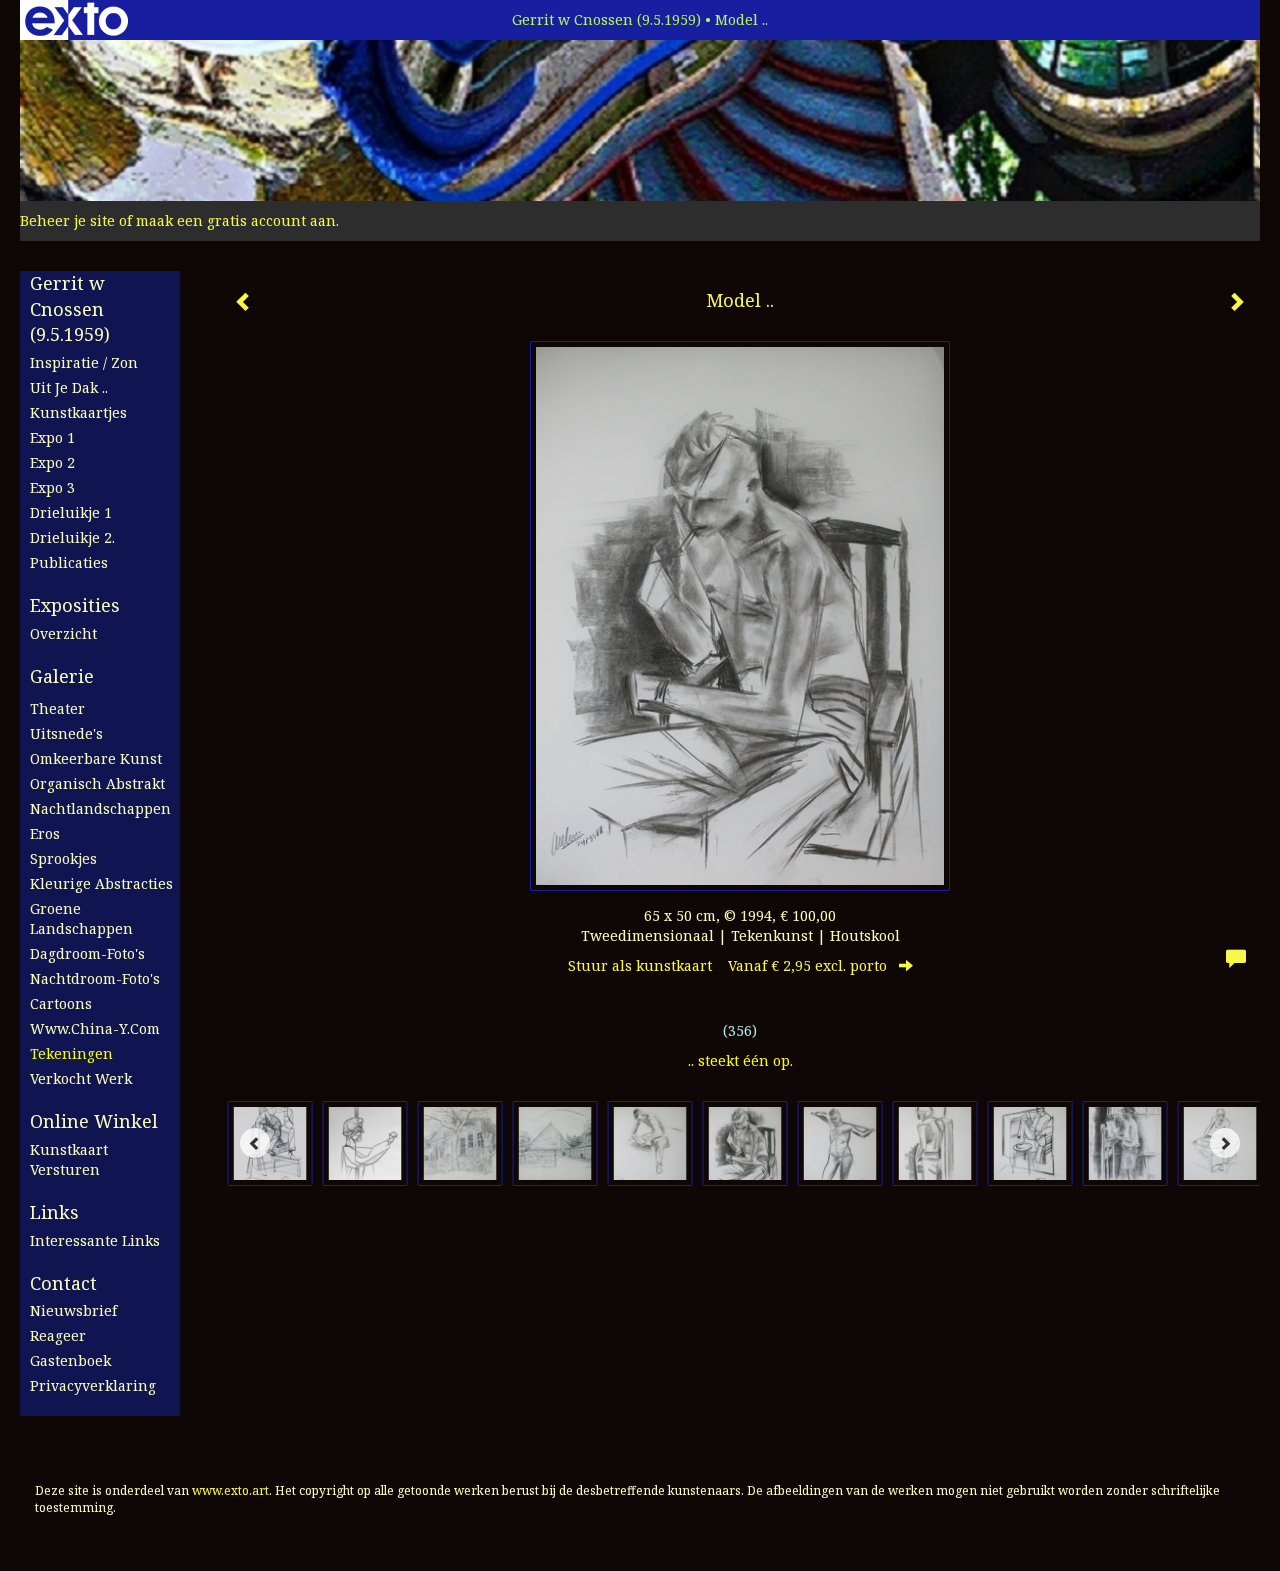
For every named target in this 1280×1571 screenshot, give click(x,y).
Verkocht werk (81, 1078)
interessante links (95, 1240)
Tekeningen (71, 1053)
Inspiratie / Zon (84, 362)
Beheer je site (67, 220)
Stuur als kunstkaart (727, 965)
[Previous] (255, 1143)
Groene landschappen (81, 918)
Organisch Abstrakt (97, 783)
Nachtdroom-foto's (95, 978)
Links (54, 1212)
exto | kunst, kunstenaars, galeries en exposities (76, 20)
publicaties (69, 562)
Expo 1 (52, 437)
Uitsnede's (66, 733)
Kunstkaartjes (78, 412)
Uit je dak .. (69, 387)
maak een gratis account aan (236, 220)
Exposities (75, 605)
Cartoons (61, 1003)
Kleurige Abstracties (101, 883)
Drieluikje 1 (71, 512)
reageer (58, 1335)
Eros (45, 833)
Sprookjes (63, 858)
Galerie (62, 676)
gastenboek (70, 1360)
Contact (63, 1283)
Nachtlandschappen (100, 808)
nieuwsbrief (73, 1310)
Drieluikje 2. (72, 537)
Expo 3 (52, 487)
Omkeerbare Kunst (96, 758)
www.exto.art (230, 1490)
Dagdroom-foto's (87, 953)
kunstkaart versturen (69, 1159)
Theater (57, 708)
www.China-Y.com (95, 1028)
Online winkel (94, 1121)
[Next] (1225, 1143)
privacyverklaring (93, 1385)
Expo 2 (52, 462)
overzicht (63, 633)
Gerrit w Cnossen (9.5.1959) (606, 19)
